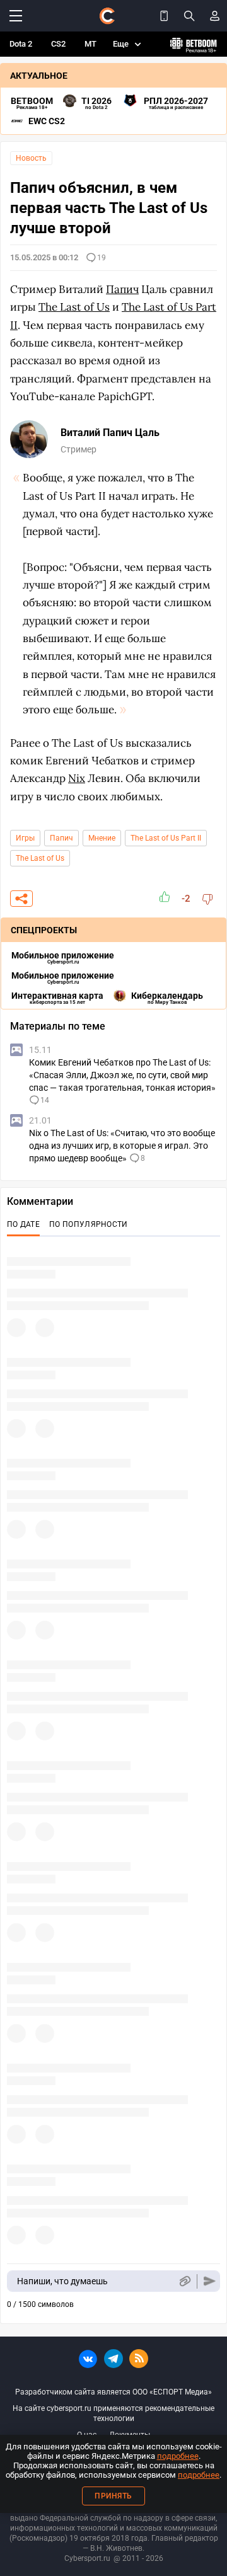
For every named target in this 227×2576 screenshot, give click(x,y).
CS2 (58, 44)
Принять (113, 2496)
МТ (90, 44)
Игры (25, 838)
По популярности (89, 1224)
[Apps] (164, 16)
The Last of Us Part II (166, 838)
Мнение (102, 838)
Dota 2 (21, 44)
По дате (23, 1224)
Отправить (210, 2281)
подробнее (178, 2456)
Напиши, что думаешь (62, 2281)
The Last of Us (40, 858)
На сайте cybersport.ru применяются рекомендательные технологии (113, 2413)
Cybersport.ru (87, 2558)
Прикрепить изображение (184, 2281)
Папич (61, 838)
